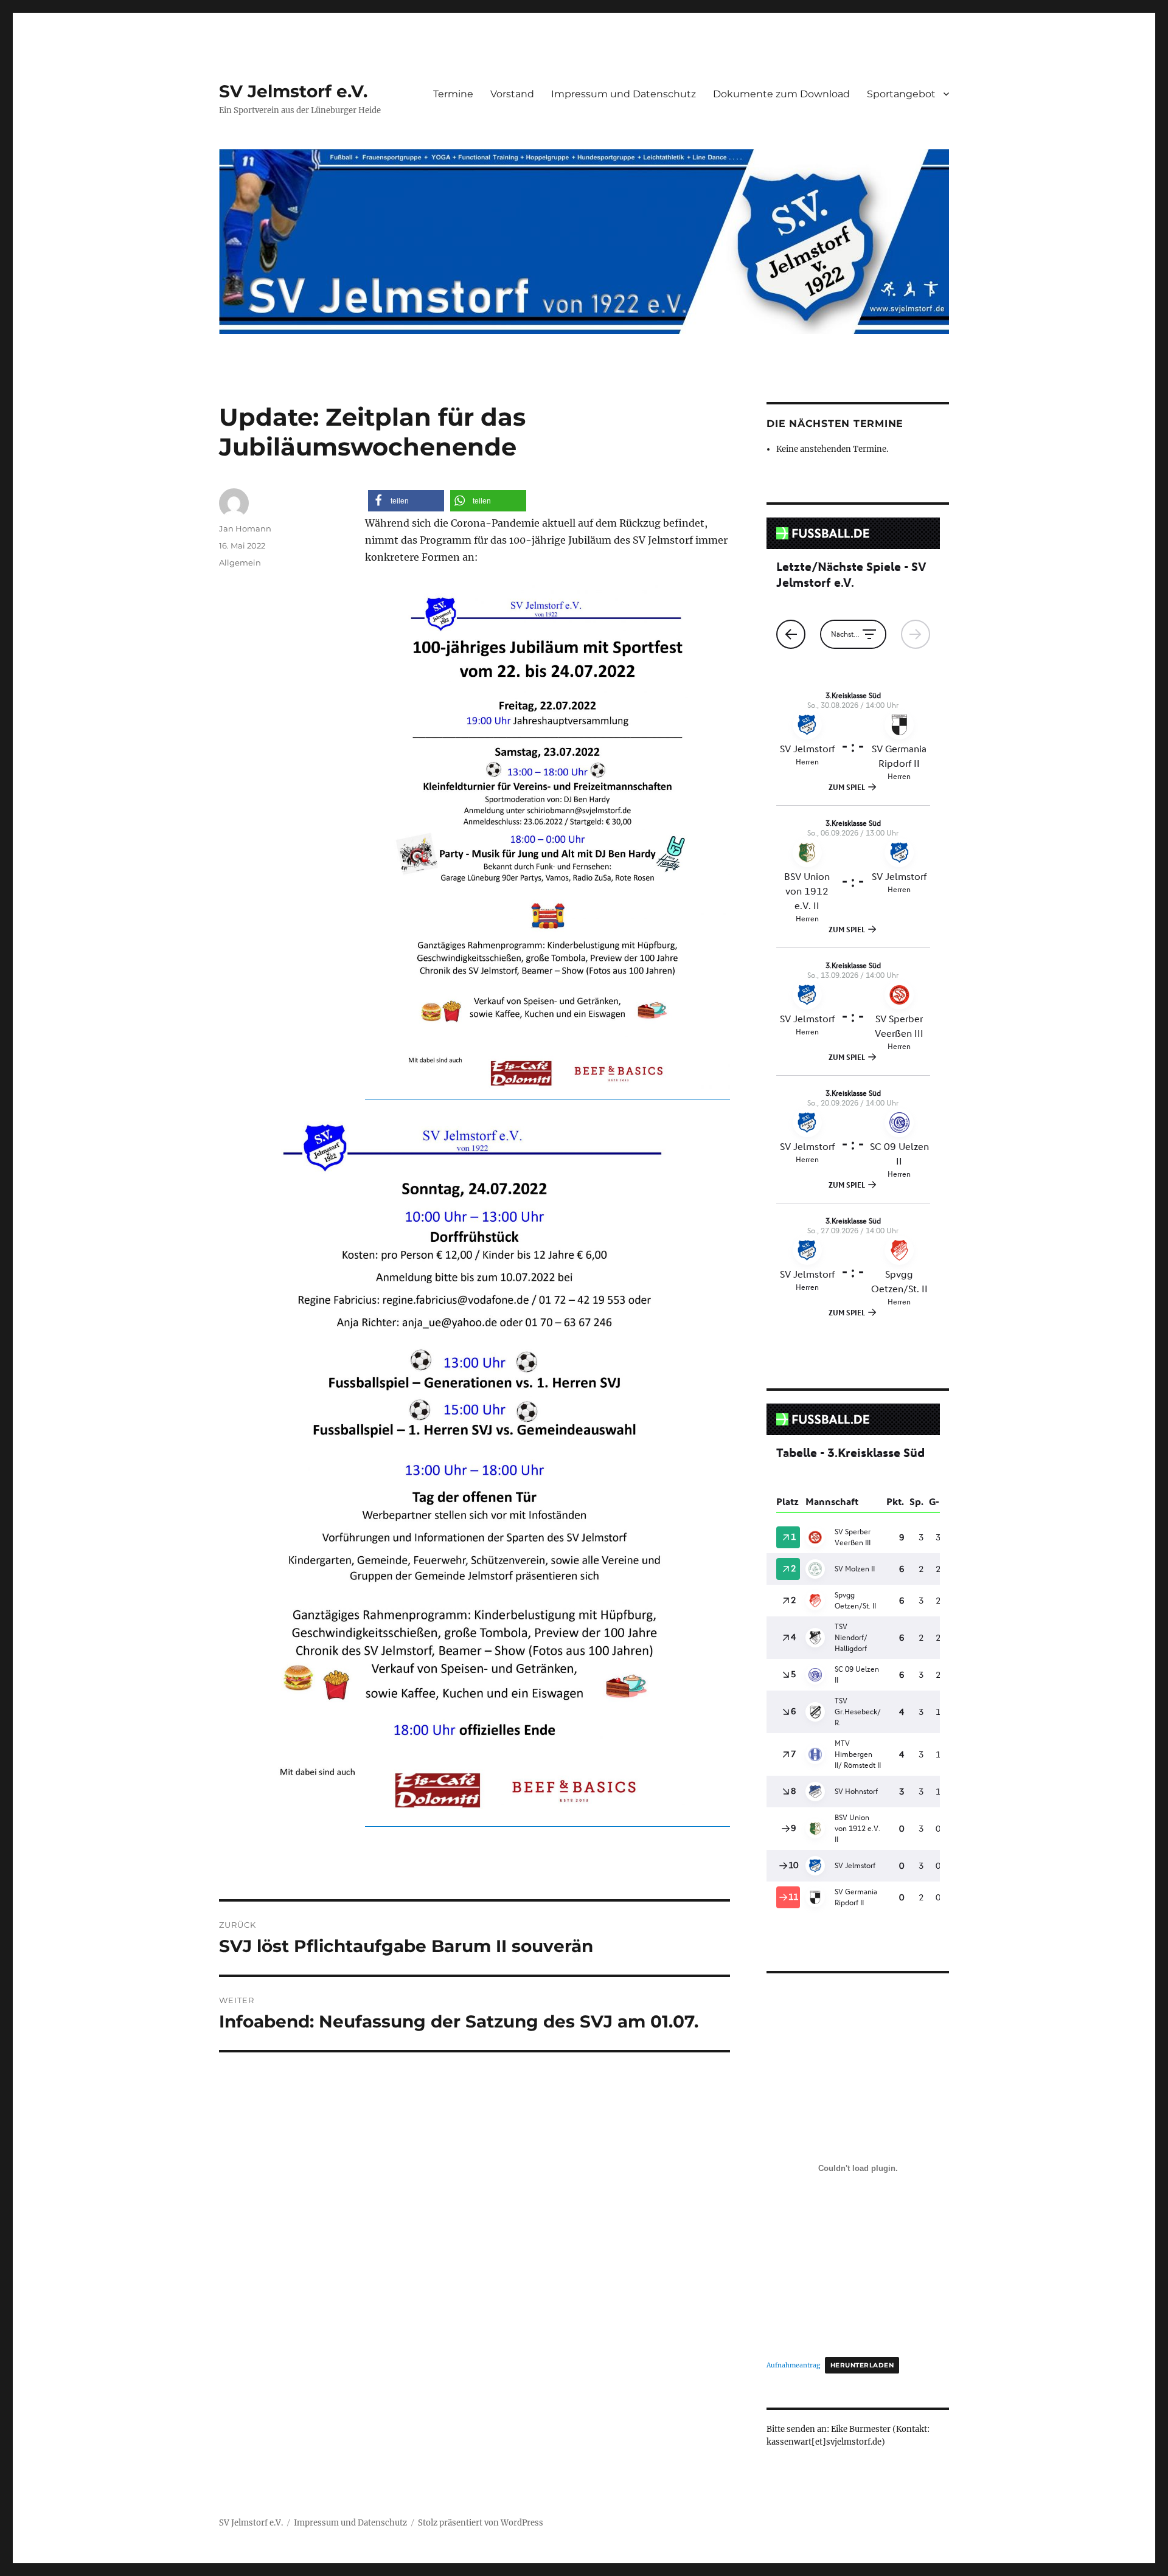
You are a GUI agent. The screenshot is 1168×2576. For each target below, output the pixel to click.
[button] (406, 501)
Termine (453, 94)
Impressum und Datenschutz (624, 94)
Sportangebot (901, 94)
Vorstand (512, 94)
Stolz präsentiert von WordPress (481, 2523)
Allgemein (240, 563)
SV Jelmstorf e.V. (293, 91)
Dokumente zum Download (781, 94)
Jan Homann (245, 528)
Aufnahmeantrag (793, 2365)
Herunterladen (862, 2365)
